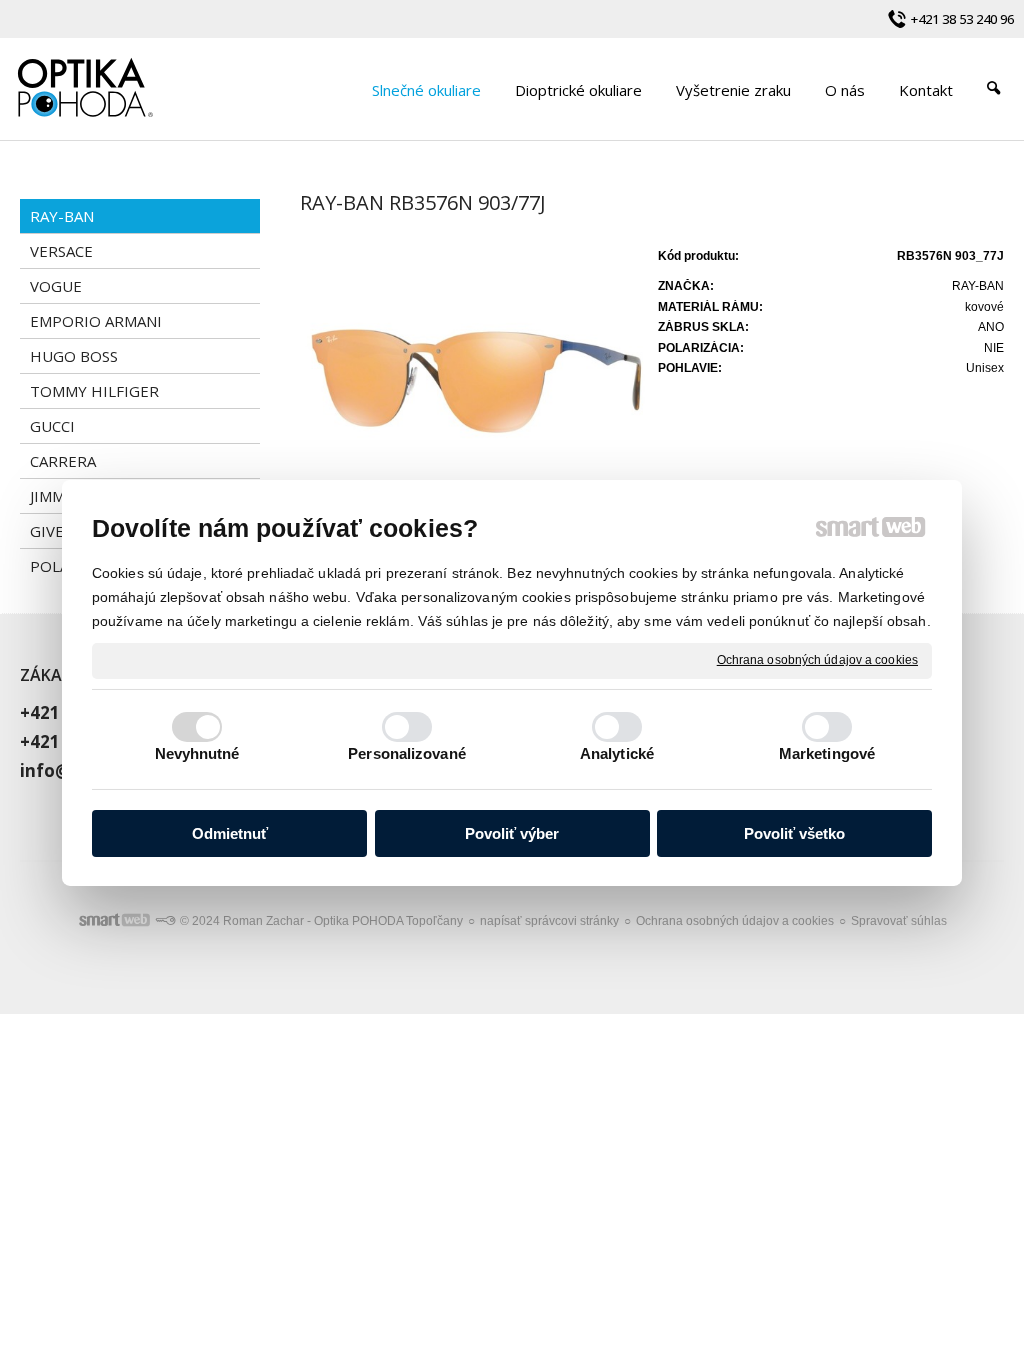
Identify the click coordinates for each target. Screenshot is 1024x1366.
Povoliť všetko (794, 833)
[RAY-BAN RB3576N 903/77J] (473, 374)
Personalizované (407, 753)
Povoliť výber (512, 833)
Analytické (617, 753)
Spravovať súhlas (899, 921)
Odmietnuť (230, 833)
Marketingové (827, 753)
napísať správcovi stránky (549, 921)
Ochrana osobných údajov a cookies (817, 660)
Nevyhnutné (197, 753)
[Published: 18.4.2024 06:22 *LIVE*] (165, 921)
